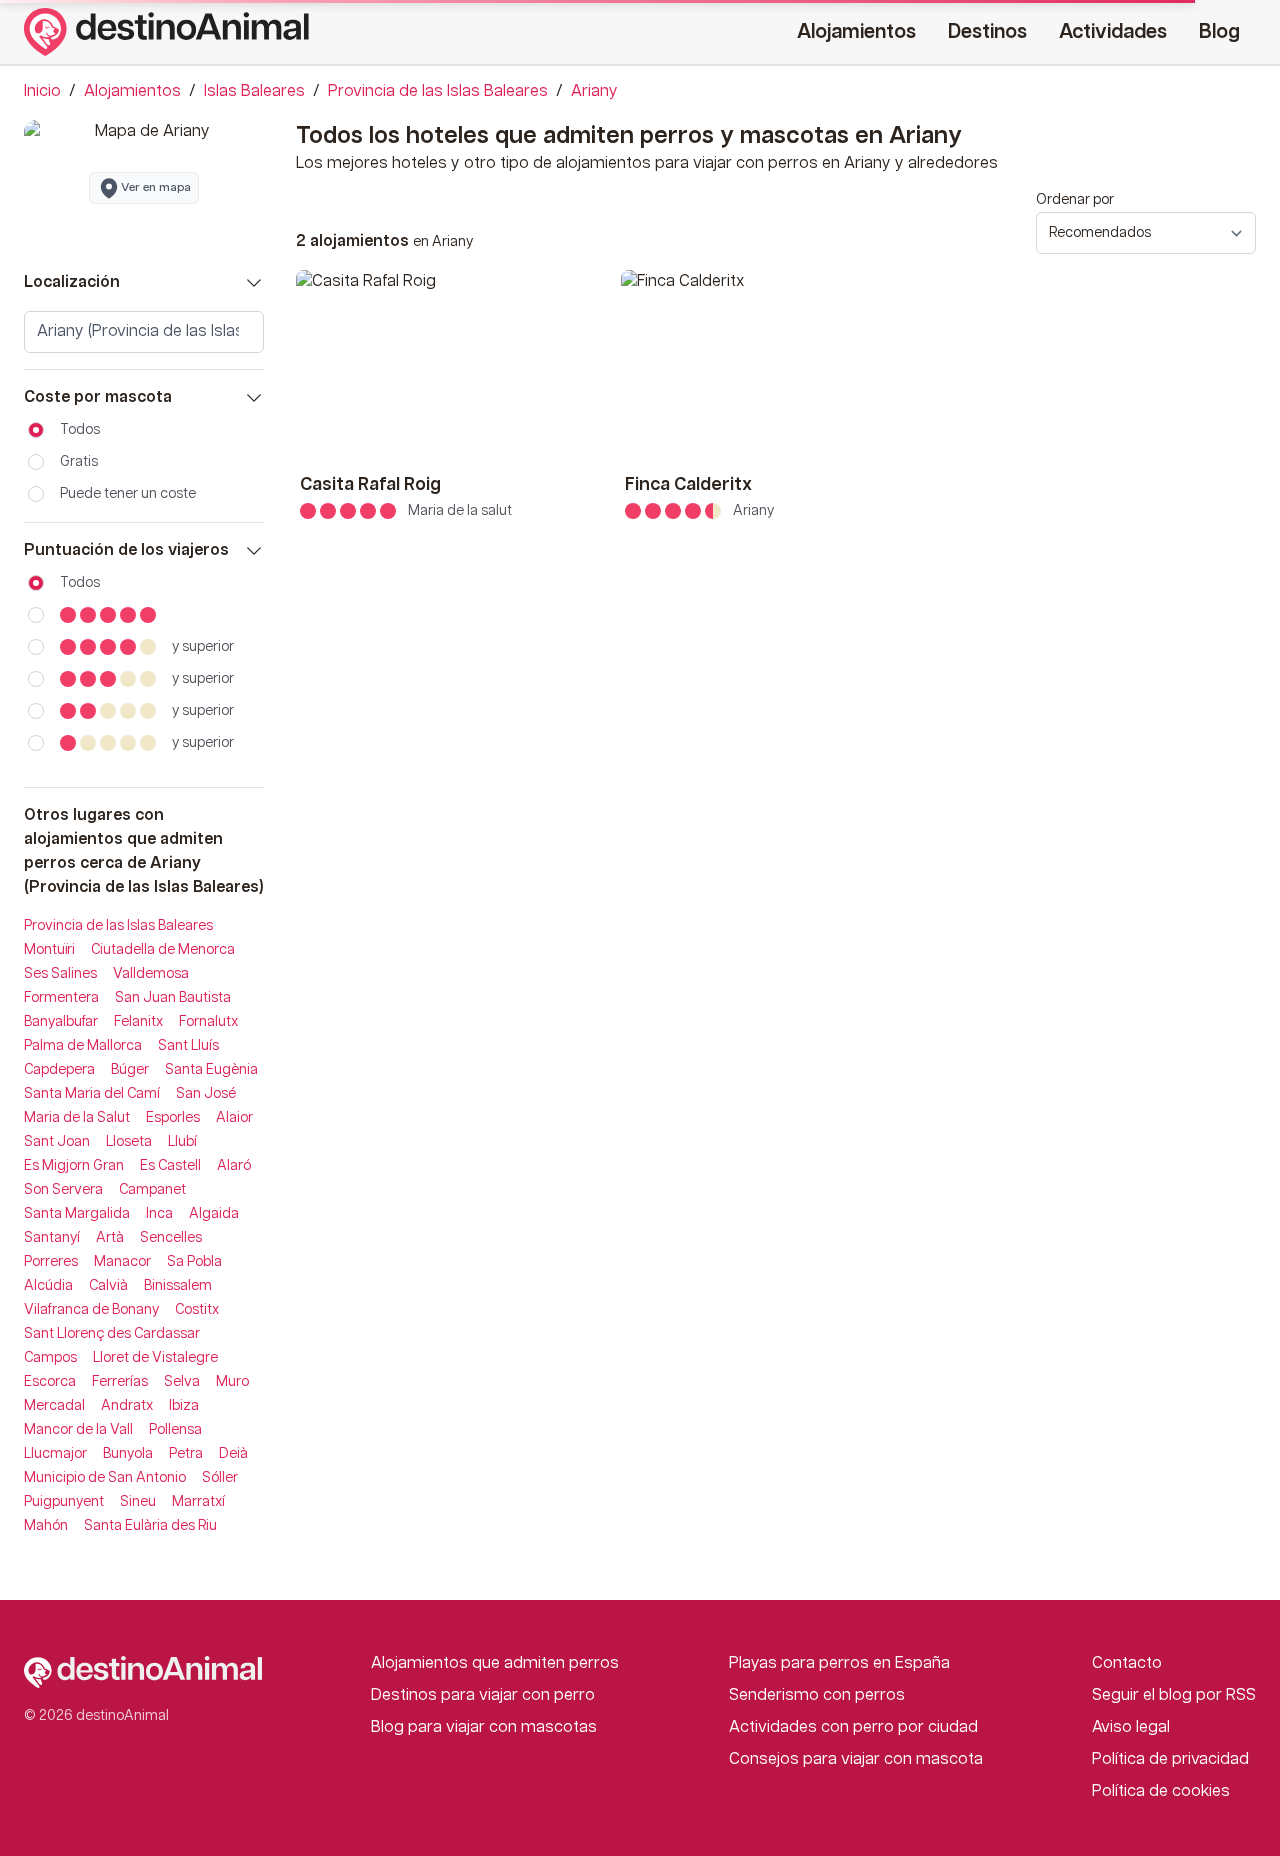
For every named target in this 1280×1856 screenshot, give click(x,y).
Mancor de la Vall (78, 1430)
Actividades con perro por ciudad (853, 1727)
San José (206, 1094)
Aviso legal (1131, 1727)
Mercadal (54, 1406)
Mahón (46, 1526)
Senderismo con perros (817, 1695)
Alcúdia (48, 1286)
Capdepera (59, 1070)
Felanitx (138, 1022)
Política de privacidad (1170, 1759)
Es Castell (170, 1166)
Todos (80, 430)
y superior (203, 647)
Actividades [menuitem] (1113, 32)
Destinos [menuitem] (987, 32)
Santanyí (52, 1238)
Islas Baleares (254, 91)
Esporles (173, 1118)
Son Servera (63, 1190)
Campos (50, 1358)
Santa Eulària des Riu (150, 1526)
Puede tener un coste (128, 494)
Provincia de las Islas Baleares (438, 91)
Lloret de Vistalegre (155, 1358)
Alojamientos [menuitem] (856, 32)
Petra (186, 1454)
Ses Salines (60, 974)
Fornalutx (208, 1022)
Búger (130, 1070)
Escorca (50, 1382)
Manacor (122, 1262)
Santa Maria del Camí (92, 1094)
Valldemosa (151, 974)
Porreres (51, 1262)
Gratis (79, 462)
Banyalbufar (61, 1022)
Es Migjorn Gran (74, 1166)
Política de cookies (1161, 1791)
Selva (182, 1382)
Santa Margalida (77, 1214)
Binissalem (178, 1286)
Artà (110, 1238)
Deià (233, 1454)
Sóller (220, 1478)
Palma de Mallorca (83, 1046)
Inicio (42, 91)
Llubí (182, 1142)
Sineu (138, 1502)
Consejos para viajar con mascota (856, 1759)
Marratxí (198, 1502)
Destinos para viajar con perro (483, 1695)
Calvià (108, 1286)
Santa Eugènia (211, 1070)
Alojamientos (132, 91)
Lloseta (129, 1142)
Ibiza (184, 1406)
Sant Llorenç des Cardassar (112, 1334)
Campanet (152, 1190)
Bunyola (128, 1454)
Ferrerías (120, 1382)
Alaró (234, 1166)
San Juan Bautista (173, 998)
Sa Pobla (194, 1262)
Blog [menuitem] (1219, 32)
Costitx (197, 1310)
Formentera (61, 998)
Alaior (234, 1118)
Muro (232, 1382)
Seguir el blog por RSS (1174, 1695)
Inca (159, 1214)
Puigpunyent (64, 1502)
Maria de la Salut (77, 1118)
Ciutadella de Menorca (163, 950)
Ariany (594, 91)
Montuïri (49, 950)
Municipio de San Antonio (105, 1478)
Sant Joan (57, 1142)
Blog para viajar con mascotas (484, 1727)
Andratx (127, 1406)
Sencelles (171, 1238)
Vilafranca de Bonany (91, 1310)
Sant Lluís (188, 1046)
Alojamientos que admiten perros (495, 1663)
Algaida (214, 1214)
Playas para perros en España (839, 1663)
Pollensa (175, 1430)
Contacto (1127, 1663)
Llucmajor (55, 1454)
